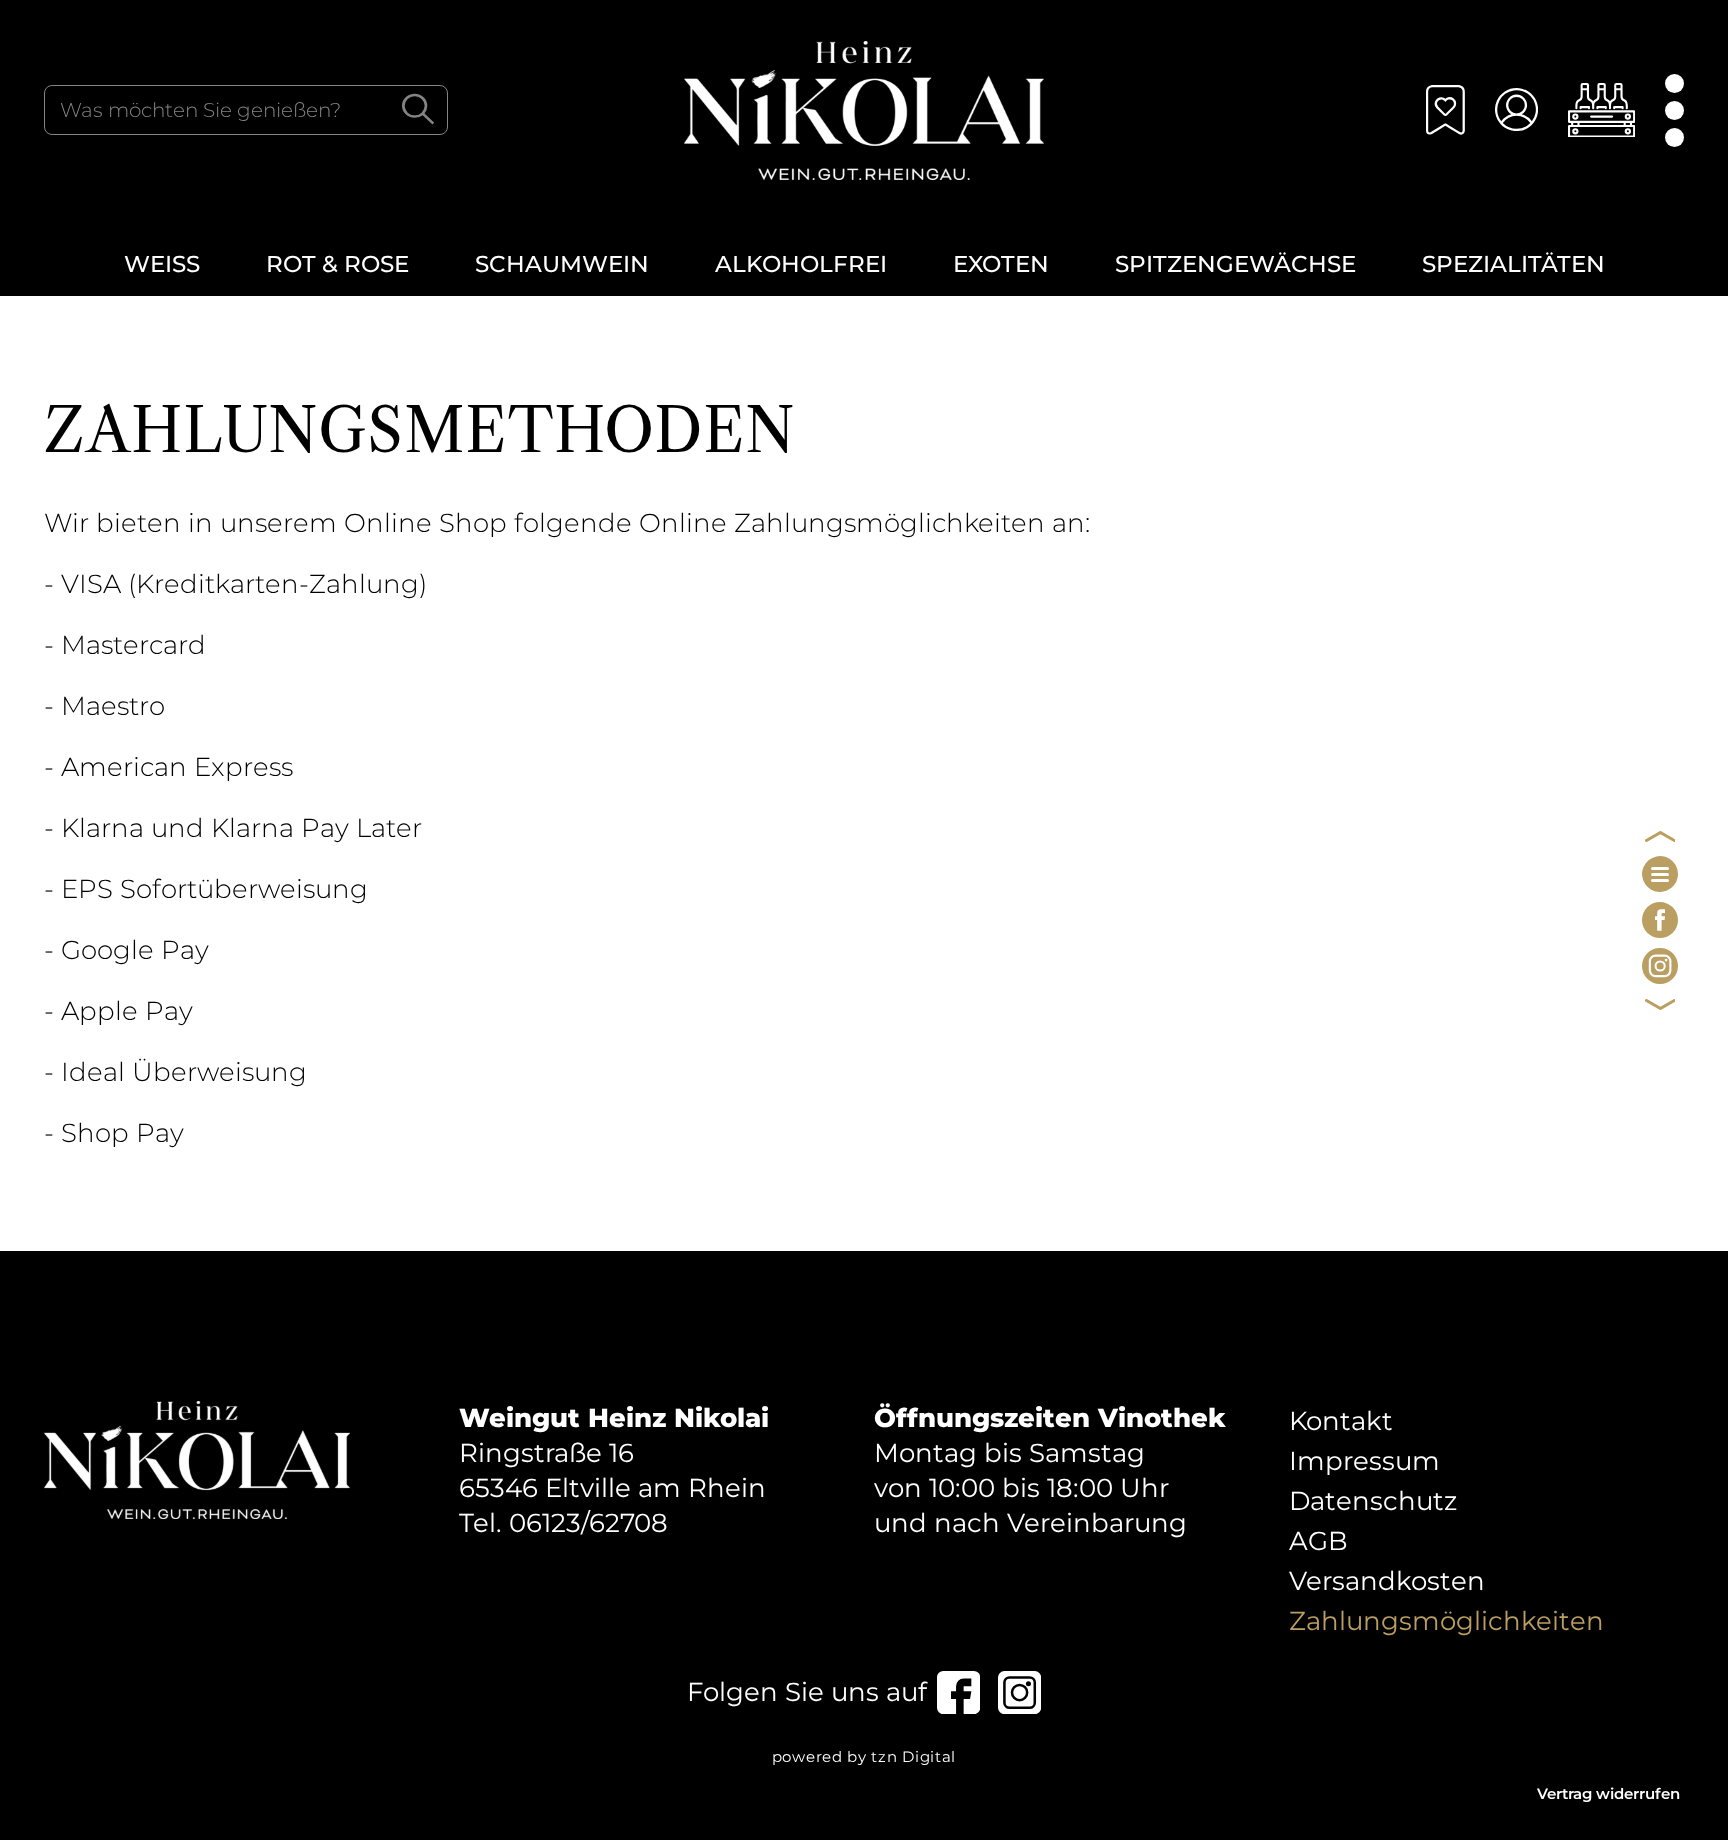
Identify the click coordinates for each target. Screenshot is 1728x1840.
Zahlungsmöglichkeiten (1446, 1621)
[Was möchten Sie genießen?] (418, 109)
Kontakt (1341, 1421)
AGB (1318, 1541)
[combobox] (246, 110)
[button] (1601, 110)
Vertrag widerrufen (1608, 1793)
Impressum (1364, 1461)
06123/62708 (588, 1523)
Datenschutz (1373, 1501)
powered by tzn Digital (864, 1756)
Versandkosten (1387, 1581)
